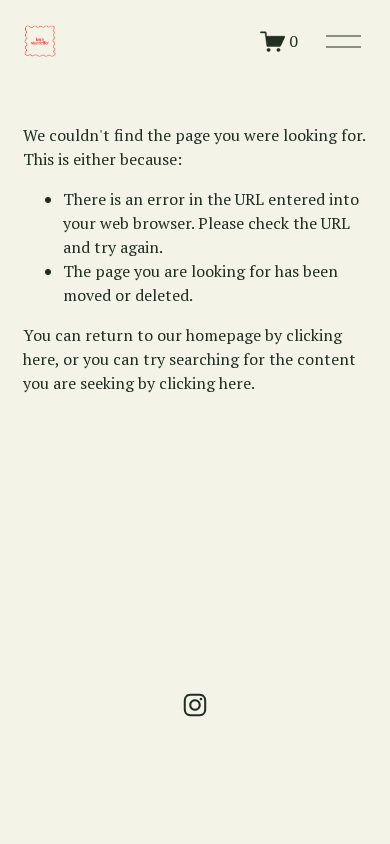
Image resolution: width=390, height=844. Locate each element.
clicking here (205, 383)
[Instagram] (195, 705)
